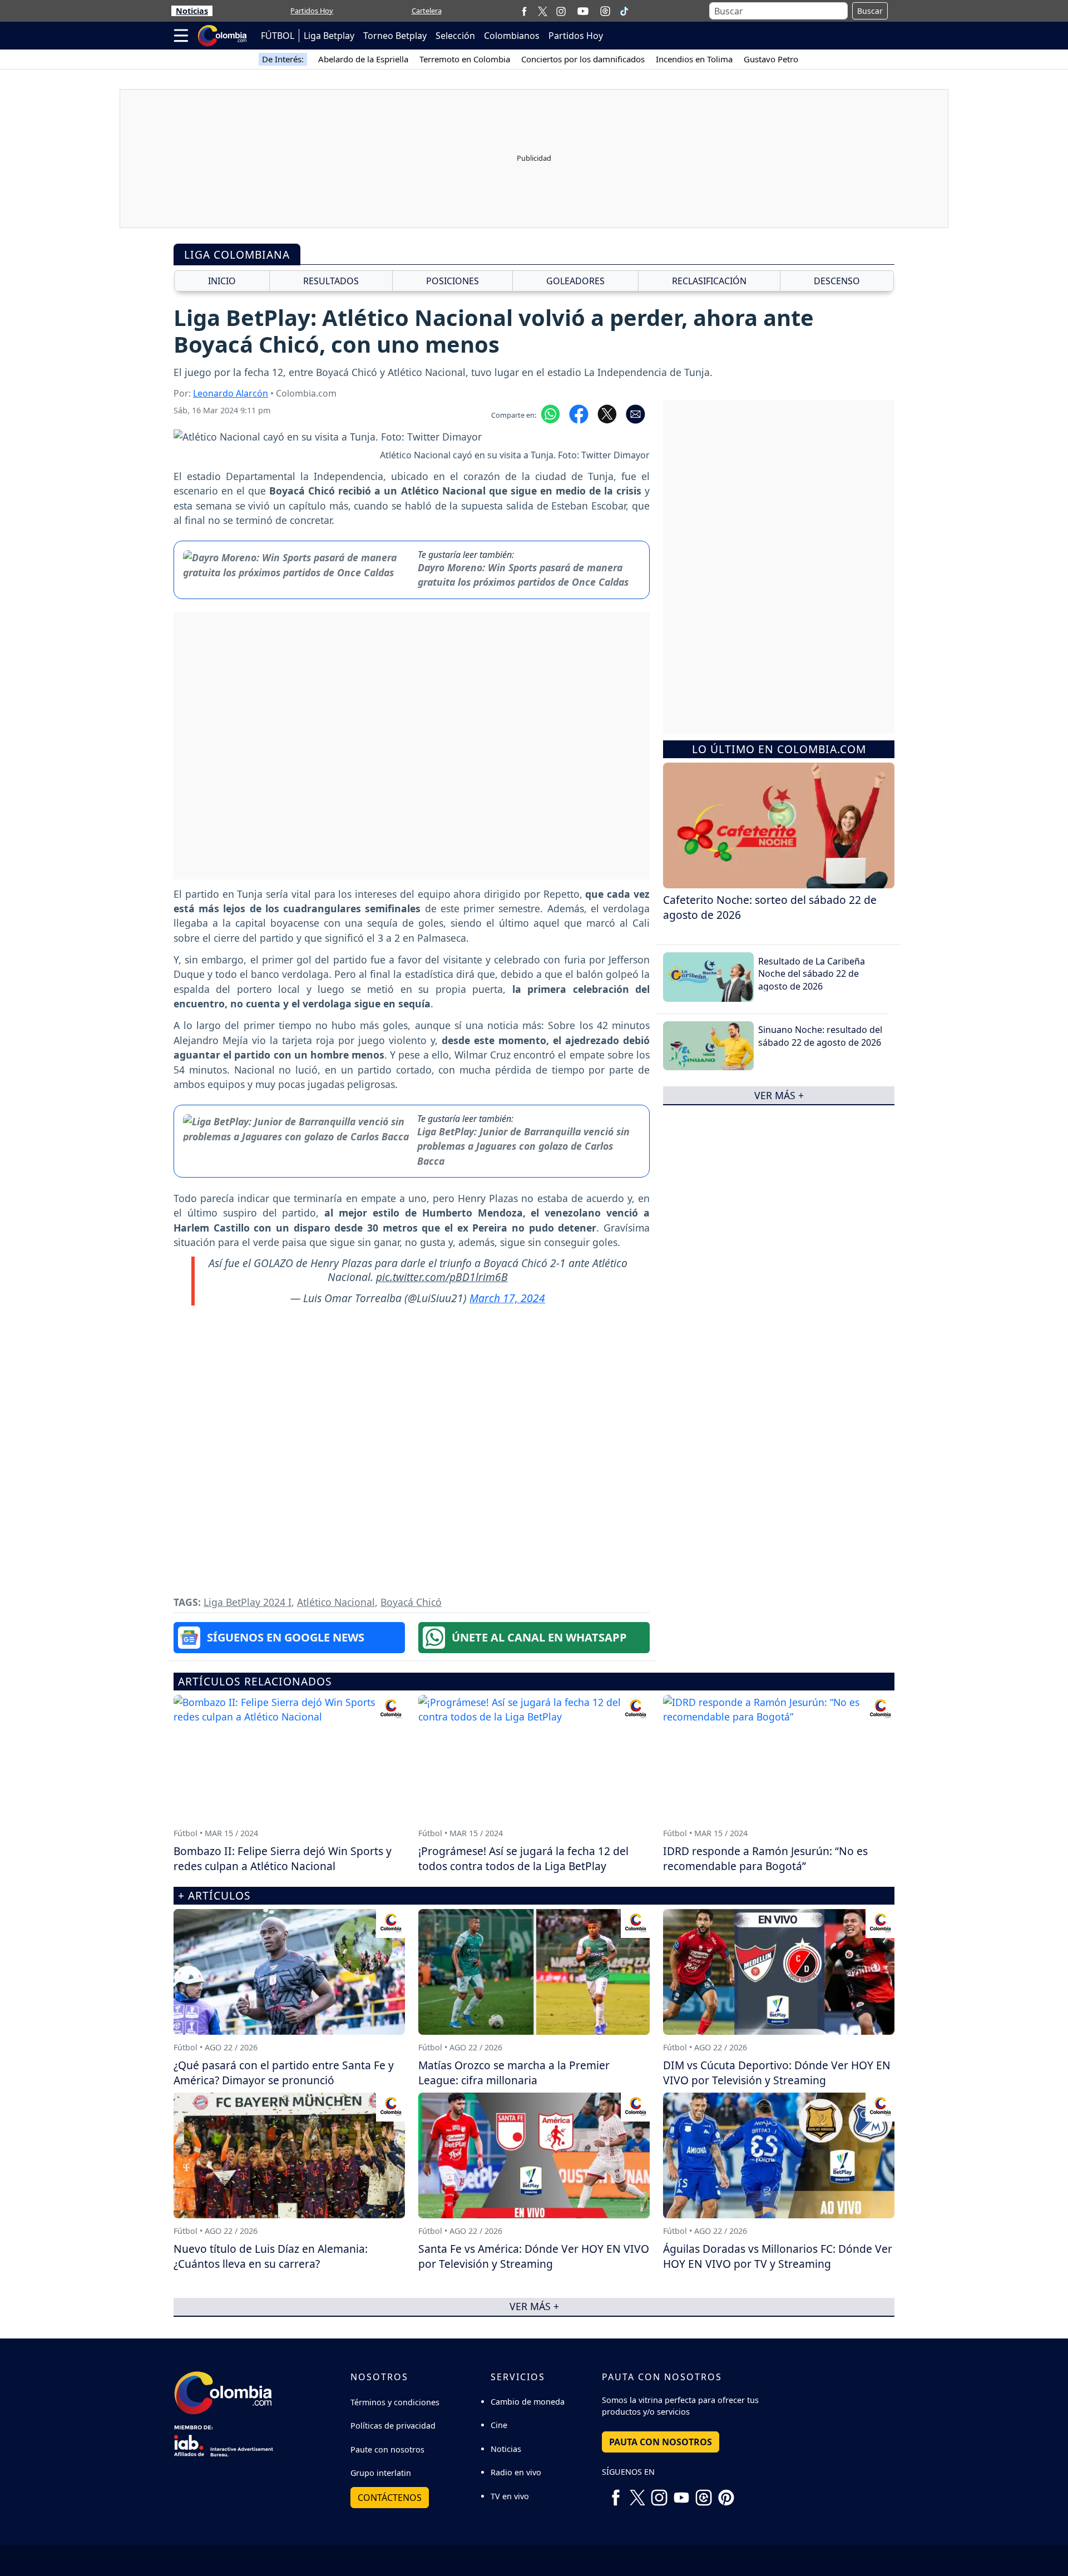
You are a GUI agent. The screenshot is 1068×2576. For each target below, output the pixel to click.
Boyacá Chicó (411, 1602)
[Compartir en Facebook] (579, 413)
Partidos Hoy (312, 11)
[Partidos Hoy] (605, 11)
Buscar (870, 11)
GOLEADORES (575, 281)
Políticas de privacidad (393, 2426)
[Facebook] (524, 11)
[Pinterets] (726, 2493)
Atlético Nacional (336, 1602)
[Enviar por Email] (636, 413)
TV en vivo (510, 2496)
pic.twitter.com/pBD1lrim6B (442, 1277)
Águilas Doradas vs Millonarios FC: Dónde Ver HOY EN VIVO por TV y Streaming (778, 2256)
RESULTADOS (331, 281)
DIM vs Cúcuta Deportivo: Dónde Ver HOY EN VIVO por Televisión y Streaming (777, 2073)
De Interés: (283, 59)
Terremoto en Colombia (465, 59)
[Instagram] (561, 11)
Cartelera (427, 11)
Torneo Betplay (395, 36)
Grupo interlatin (381, 2473)
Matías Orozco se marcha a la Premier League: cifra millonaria (514, 2073)
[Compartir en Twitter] (607, 413)
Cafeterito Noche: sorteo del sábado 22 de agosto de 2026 (770, 907)
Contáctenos (390, 2498)
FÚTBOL (278, 36)
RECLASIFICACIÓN (709, 281)
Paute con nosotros (387, 2449)
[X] (543, 11)
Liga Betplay (329, 36)
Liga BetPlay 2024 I (248, 1602)
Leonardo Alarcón (231, 393)
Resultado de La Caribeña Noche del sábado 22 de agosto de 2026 (812, 974)
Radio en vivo (516, 2472)
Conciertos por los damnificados (583, 59)
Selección (455, 36)
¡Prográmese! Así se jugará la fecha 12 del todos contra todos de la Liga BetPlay (523, 1858)
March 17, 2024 (507, 1298)
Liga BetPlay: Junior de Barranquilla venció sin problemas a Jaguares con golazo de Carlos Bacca (523, 1146)
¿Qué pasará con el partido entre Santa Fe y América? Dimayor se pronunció (284, 2073)
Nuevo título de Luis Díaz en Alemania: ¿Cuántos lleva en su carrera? (271, 2256)
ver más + (779, 1095)
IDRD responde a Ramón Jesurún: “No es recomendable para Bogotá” (765, 1858)
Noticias (192, 11)
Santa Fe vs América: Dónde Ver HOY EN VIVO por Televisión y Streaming (534, 2256)
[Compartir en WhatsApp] (550, 413)
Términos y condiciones (395, 2402)
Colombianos (512, 36)
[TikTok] (624, 11)
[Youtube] (583, 11)
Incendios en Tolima (694, 59)
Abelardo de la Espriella (363, 59)
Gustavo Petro (771, 59)
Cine (499, 2425)
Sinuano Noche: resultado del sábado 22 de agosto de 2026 (820, 1036)
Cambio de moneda (528, 2402)
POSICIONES (453, 281)
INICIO (222, 281)
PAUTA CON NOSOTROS (661, 2442)
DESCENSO (837, 281)
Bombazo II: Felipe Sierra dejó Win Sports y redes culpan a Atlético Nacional (283, 1858)
